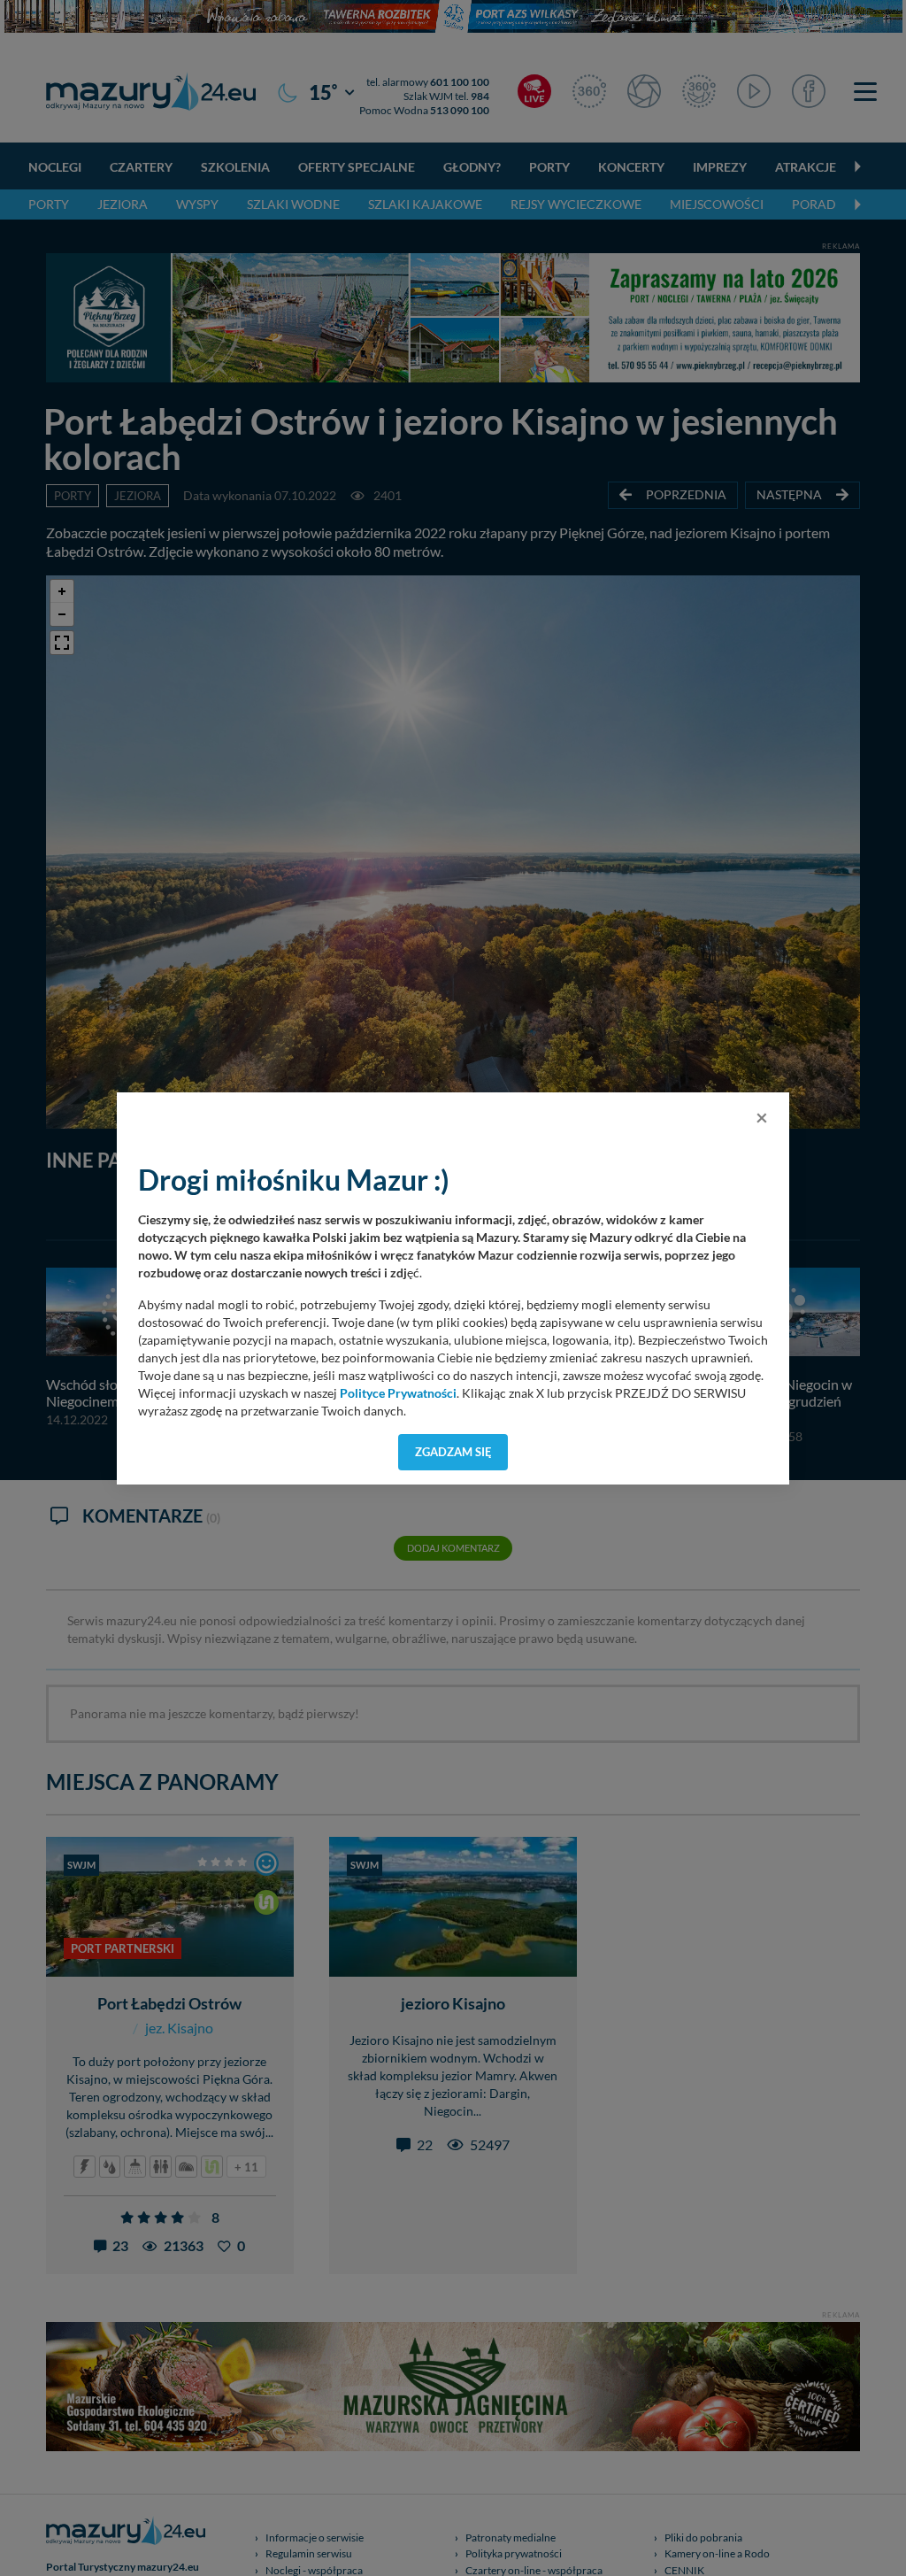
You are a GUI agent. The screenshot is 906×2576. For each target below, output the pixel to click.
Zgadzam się (453, 1452)
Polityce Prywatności (398, 1393)
